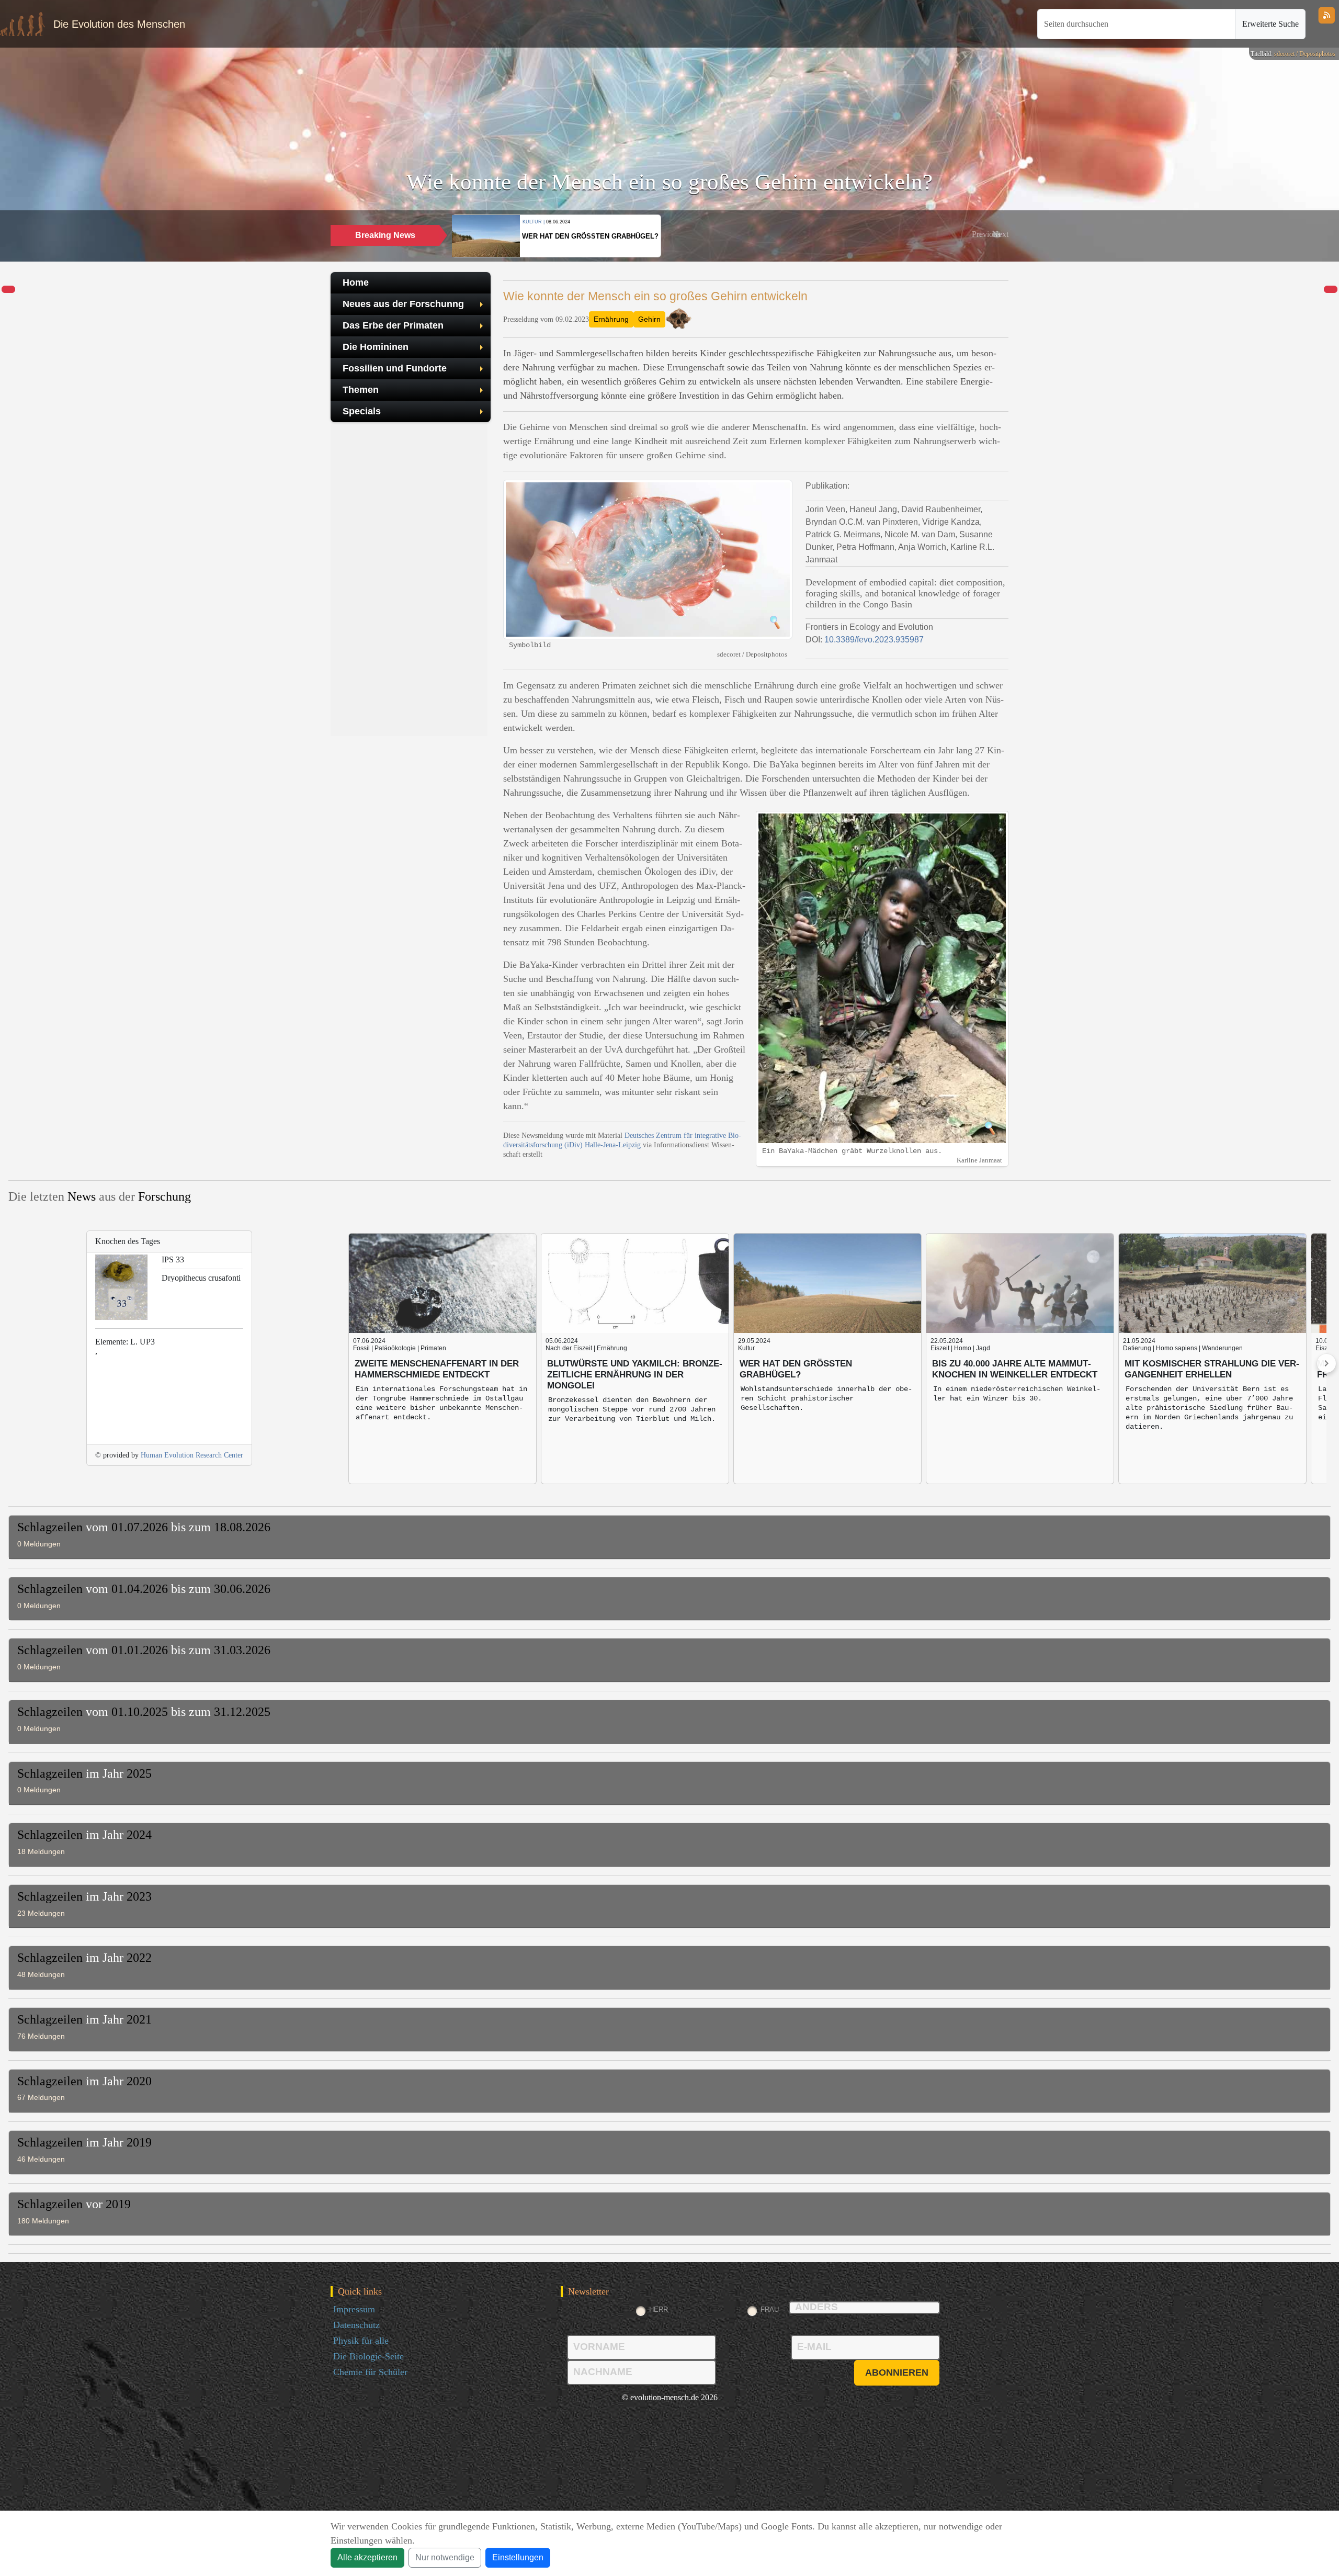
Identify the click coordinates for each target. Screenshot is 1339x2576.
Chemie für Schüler (370, 2372)
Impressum (354, 2309)
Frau (770, 2309)
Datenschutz (356, 2325)
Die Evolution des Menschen (119, 24)
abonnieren (897, 2372)
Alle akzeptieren (367, 2557)
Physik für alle (361, 2341)
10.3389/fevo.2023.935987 (874, 640)
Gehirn (649, 319)
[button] (986, 234)
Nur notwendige (445, 2557)
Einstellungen (518, 2557)
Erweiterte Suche (1270, 24)
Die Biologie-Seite (368, 2356)
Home (356, 283)
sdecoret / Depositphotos (1305, 54)
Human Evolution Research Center (192, 1455)
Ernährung (611, 319)
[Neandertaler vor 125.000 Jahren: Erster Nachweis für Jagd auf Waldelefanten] (8, 290)
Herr (659, 2309)
